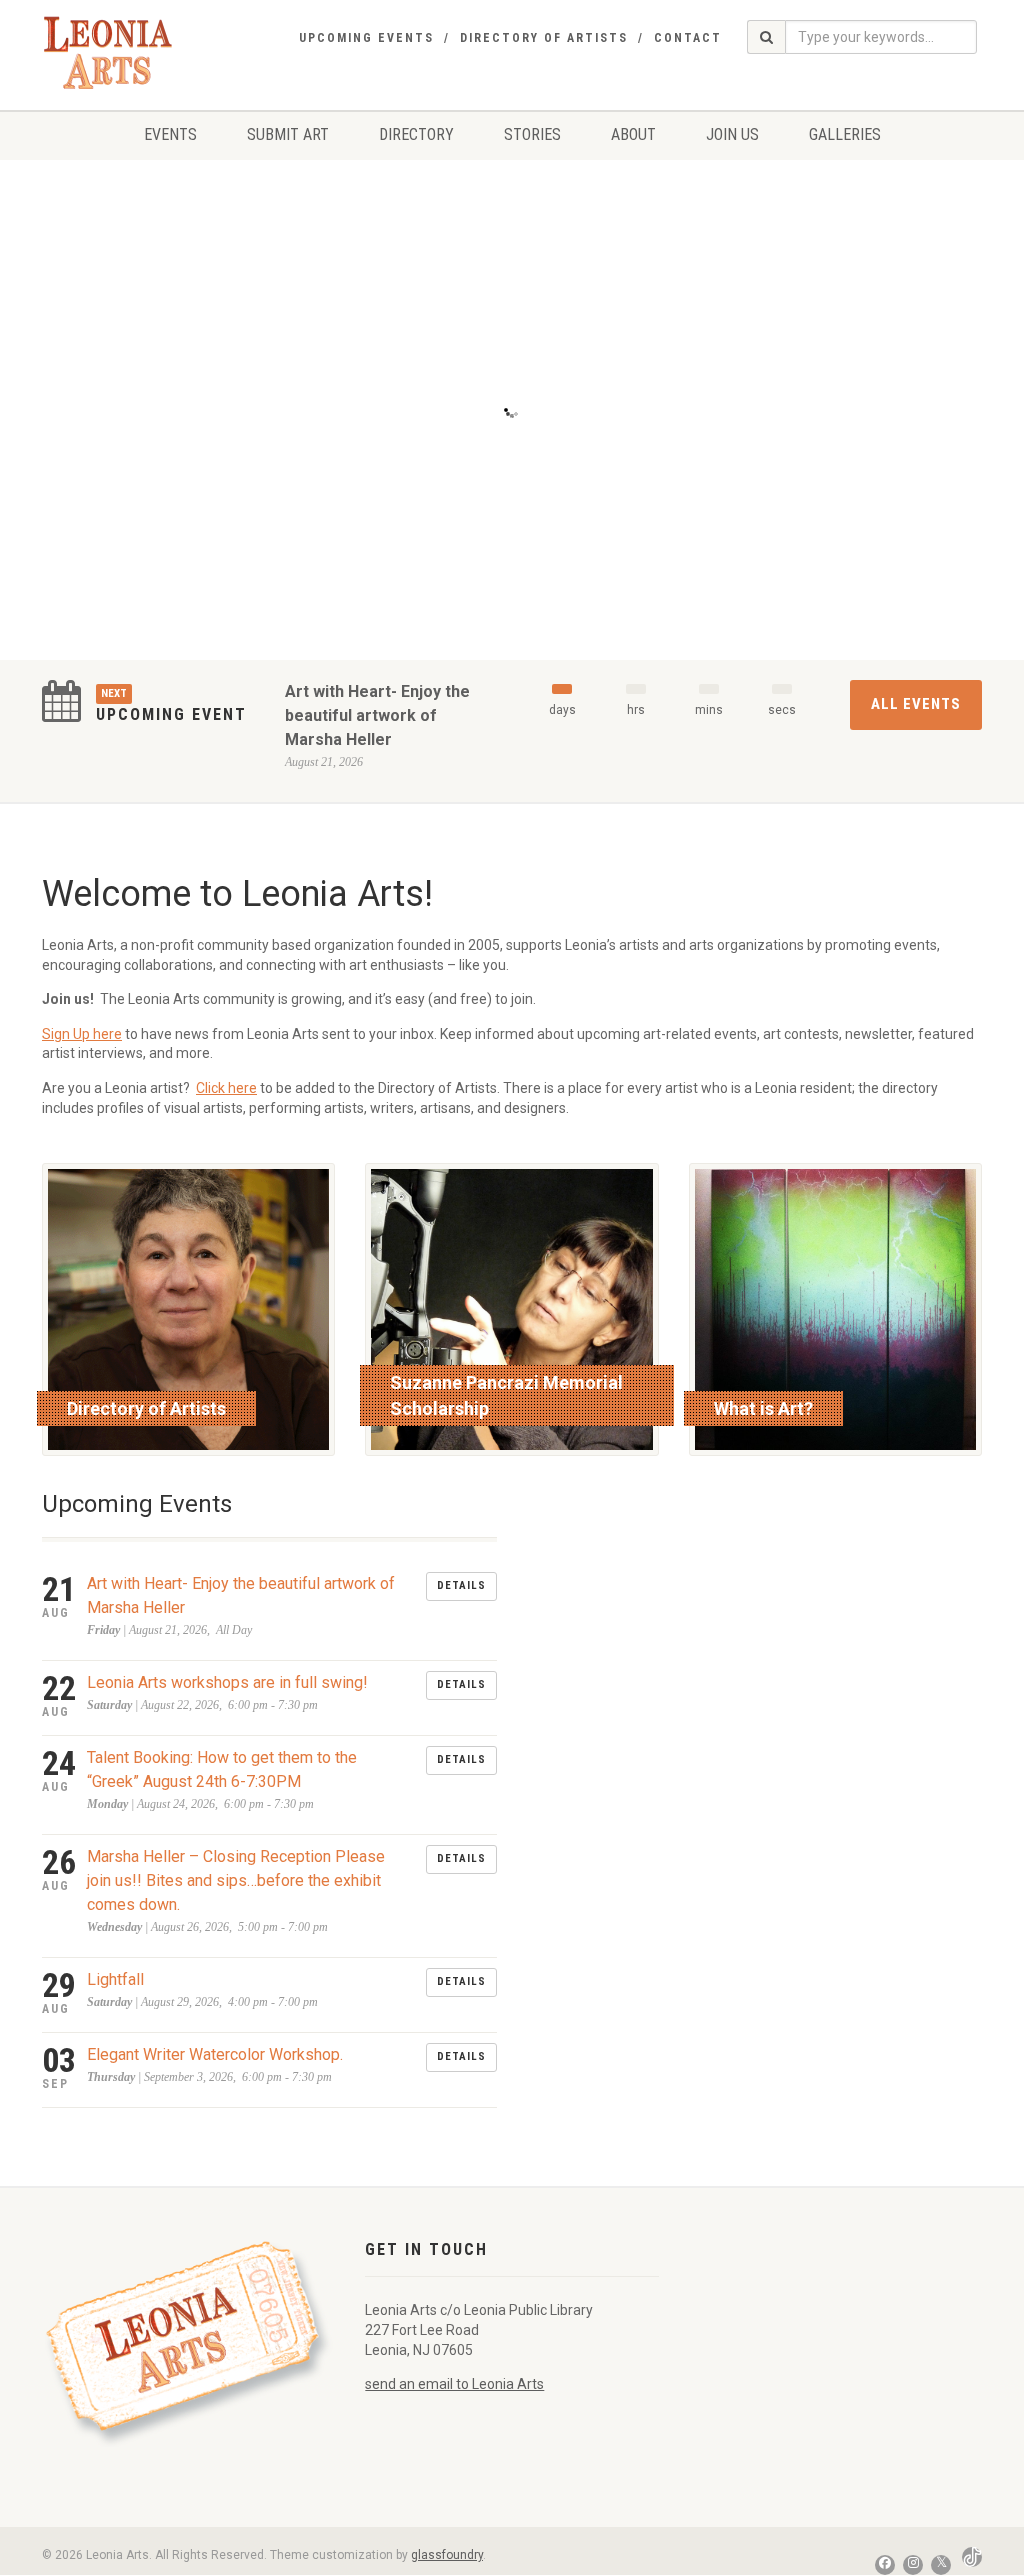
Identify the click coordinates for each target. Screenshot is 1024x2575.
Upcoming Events (366, 38)
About (633, 134)
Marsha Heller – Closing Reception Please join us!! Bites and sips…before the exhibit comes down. (236, 1880)
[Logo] (108, 52)
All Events (916, 704)
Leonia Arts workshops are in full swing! (227, 1682)
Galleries (845, 134)
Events (170, 134)
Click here (226, 1088)
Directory (416, 134)
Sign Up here (82, 1034)
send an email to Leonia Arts (454, 2384)
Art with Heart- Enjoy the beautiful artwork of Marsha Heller (377, 715)
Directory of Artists (544, 38)
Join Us (732, 134)
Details (461, 1585)
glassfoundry (447, 2555)
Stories (532, 134)
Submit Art (288, 134)
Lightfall (115, 1979)
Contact (688, 38)
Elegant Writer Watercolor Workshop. (215, 2054)
